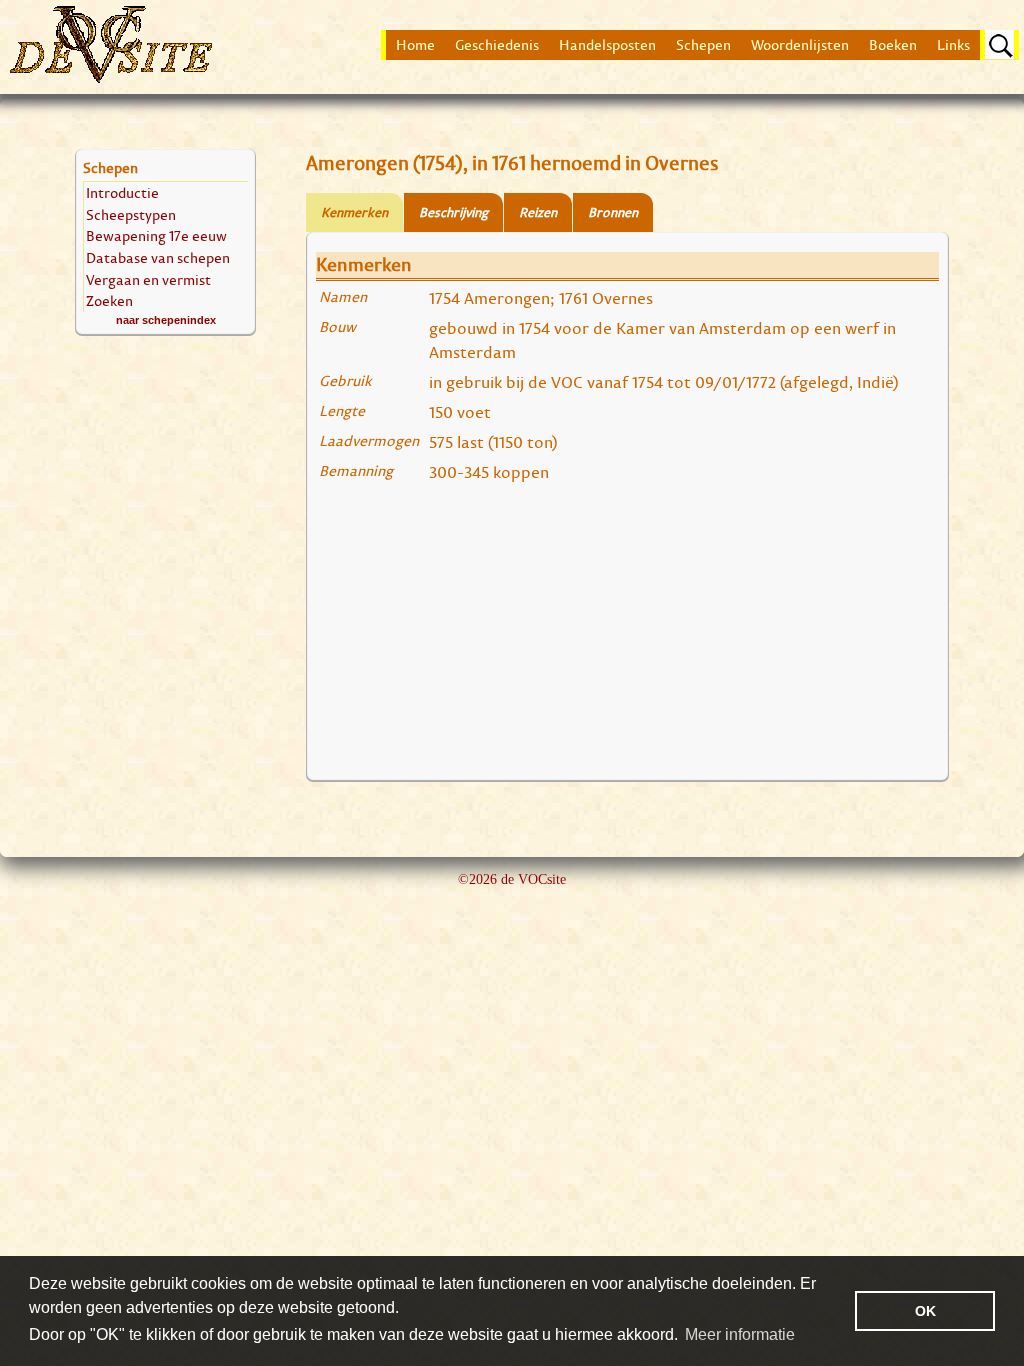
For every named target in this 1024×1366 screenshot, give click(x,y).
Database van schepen (158, 257)
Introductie (122, 192)
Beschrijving (453, 212)
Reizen (538, 212)
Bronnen (613, 212)
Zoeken (109, 300)
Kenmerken (354, 212)
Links (953, 45)
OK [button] (925, 1311)
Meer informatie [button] (740, 1334)
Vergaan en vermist (148, 279)
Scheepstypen (131, 214)
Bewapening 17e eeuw (156, 235)
